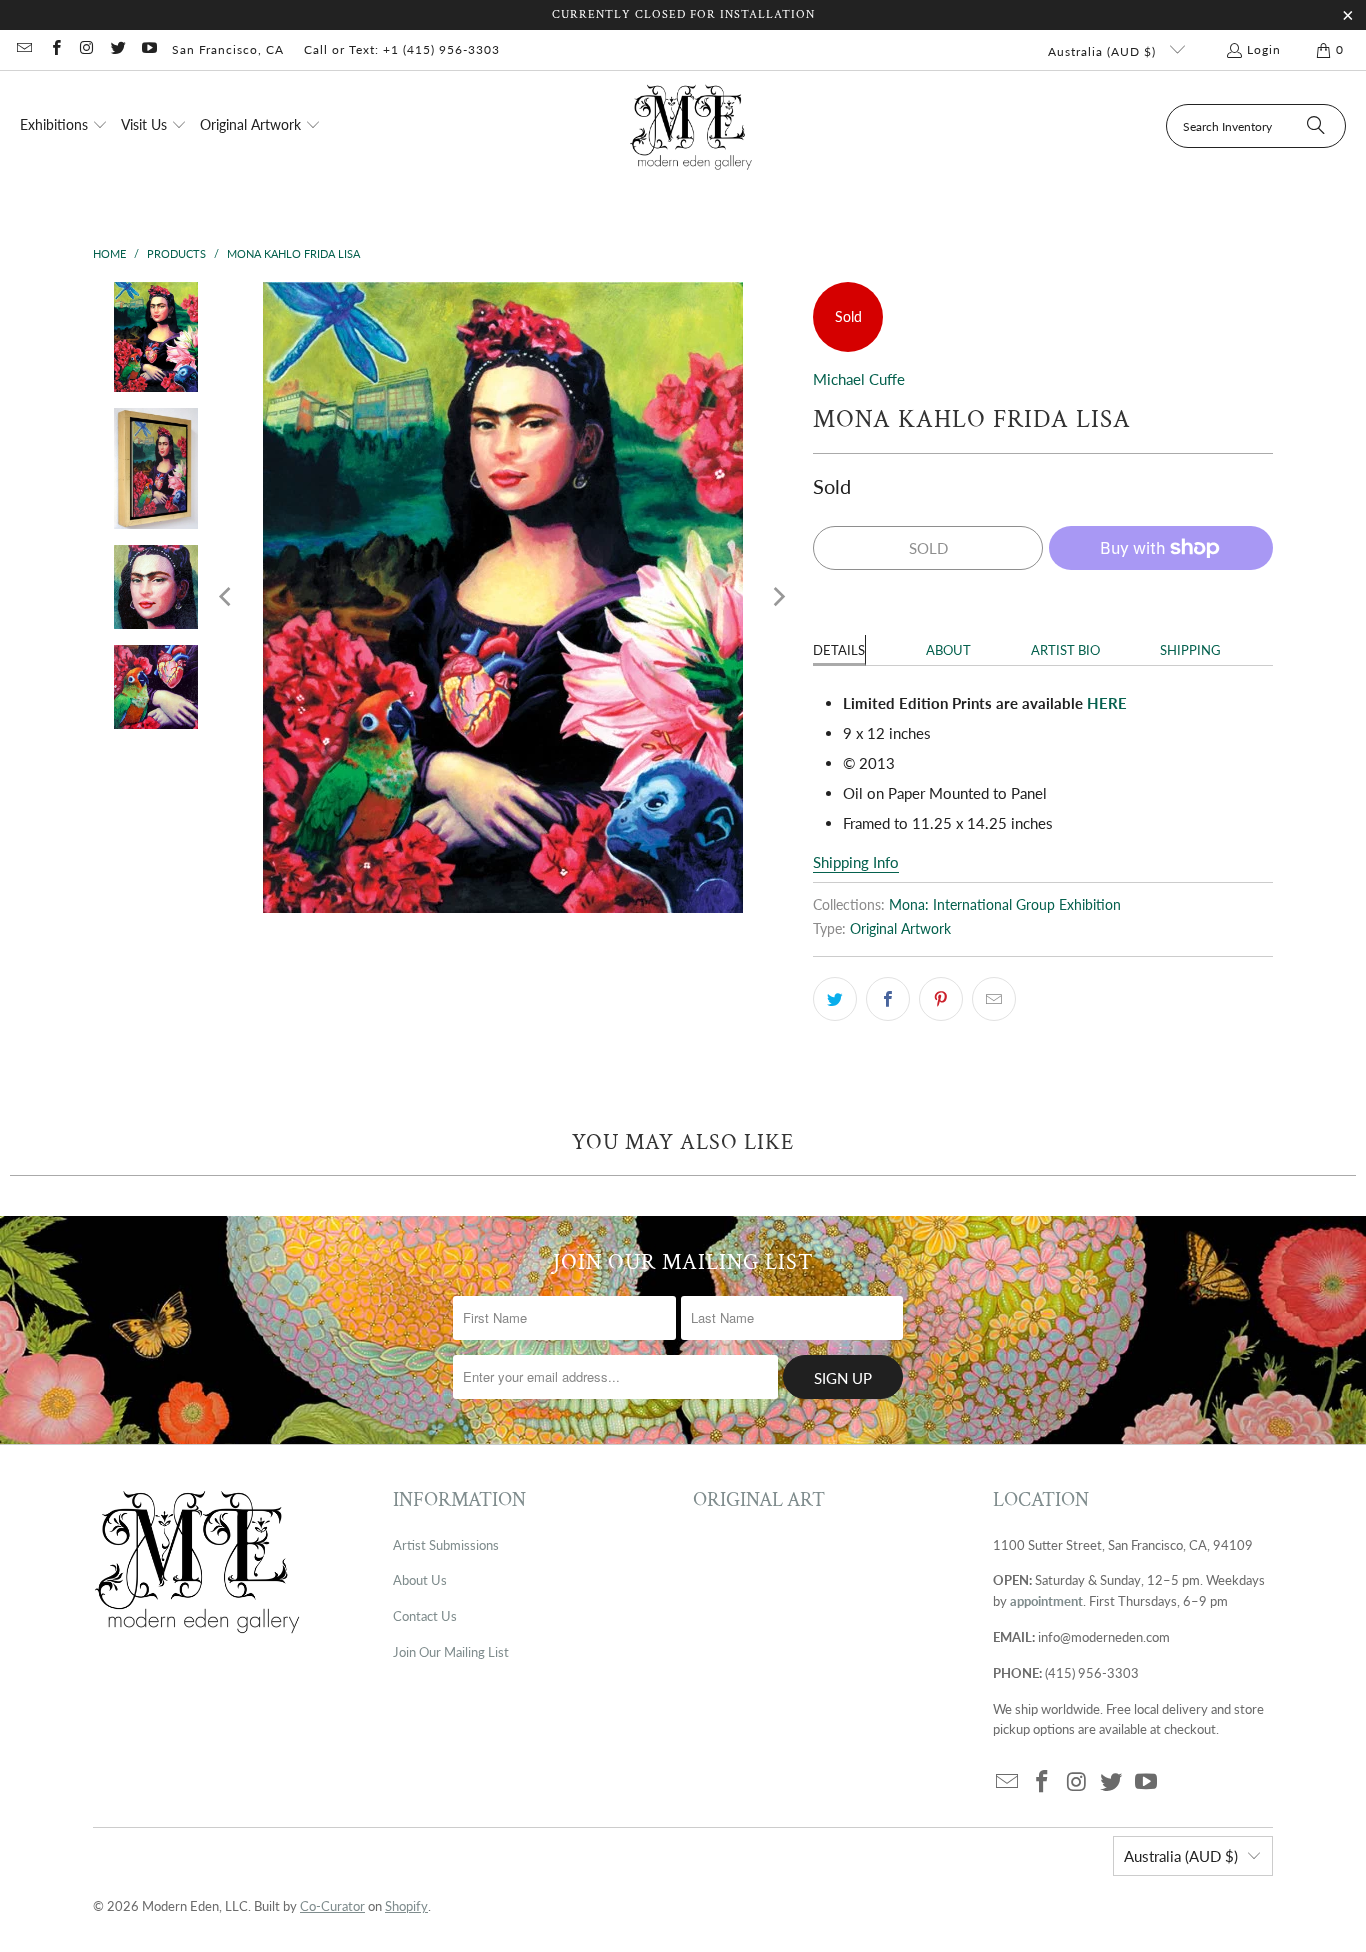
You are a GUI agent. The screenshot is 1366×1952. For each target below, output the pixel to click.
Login (1264, 49)
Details (839, 650)
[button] (64, 126)
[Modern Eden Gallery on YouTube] (148, 49)
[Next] (778, 597)
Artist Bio (1065, 650)
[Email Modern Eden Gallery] (23, 49)
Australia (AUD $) (1104, 51)
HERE (1107, 703)
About (948, 650)
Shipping (1190, 650)
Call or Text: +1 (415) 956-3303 (402, 49)
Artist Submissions (446, 1545)
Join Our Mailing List (451, 1652)
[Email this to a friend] (994, 999)
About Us (420, 1580)
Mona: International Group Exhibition (1005, 905)
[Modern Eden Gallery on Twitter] (117, 49)
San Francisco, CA (228, 49)
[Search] (1316, 126)
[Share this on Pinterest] (941, 999)
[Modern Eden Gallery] (691, 126)
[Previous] (227, 597)
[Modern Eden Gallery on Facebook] (54, 49)
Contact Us (425, 1616)
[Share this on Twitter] (835, 999)
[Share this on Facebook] (888, 999)
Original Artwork (900, 929)
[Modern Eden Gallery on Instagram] (86, 49)
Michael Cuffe (859, 379)
